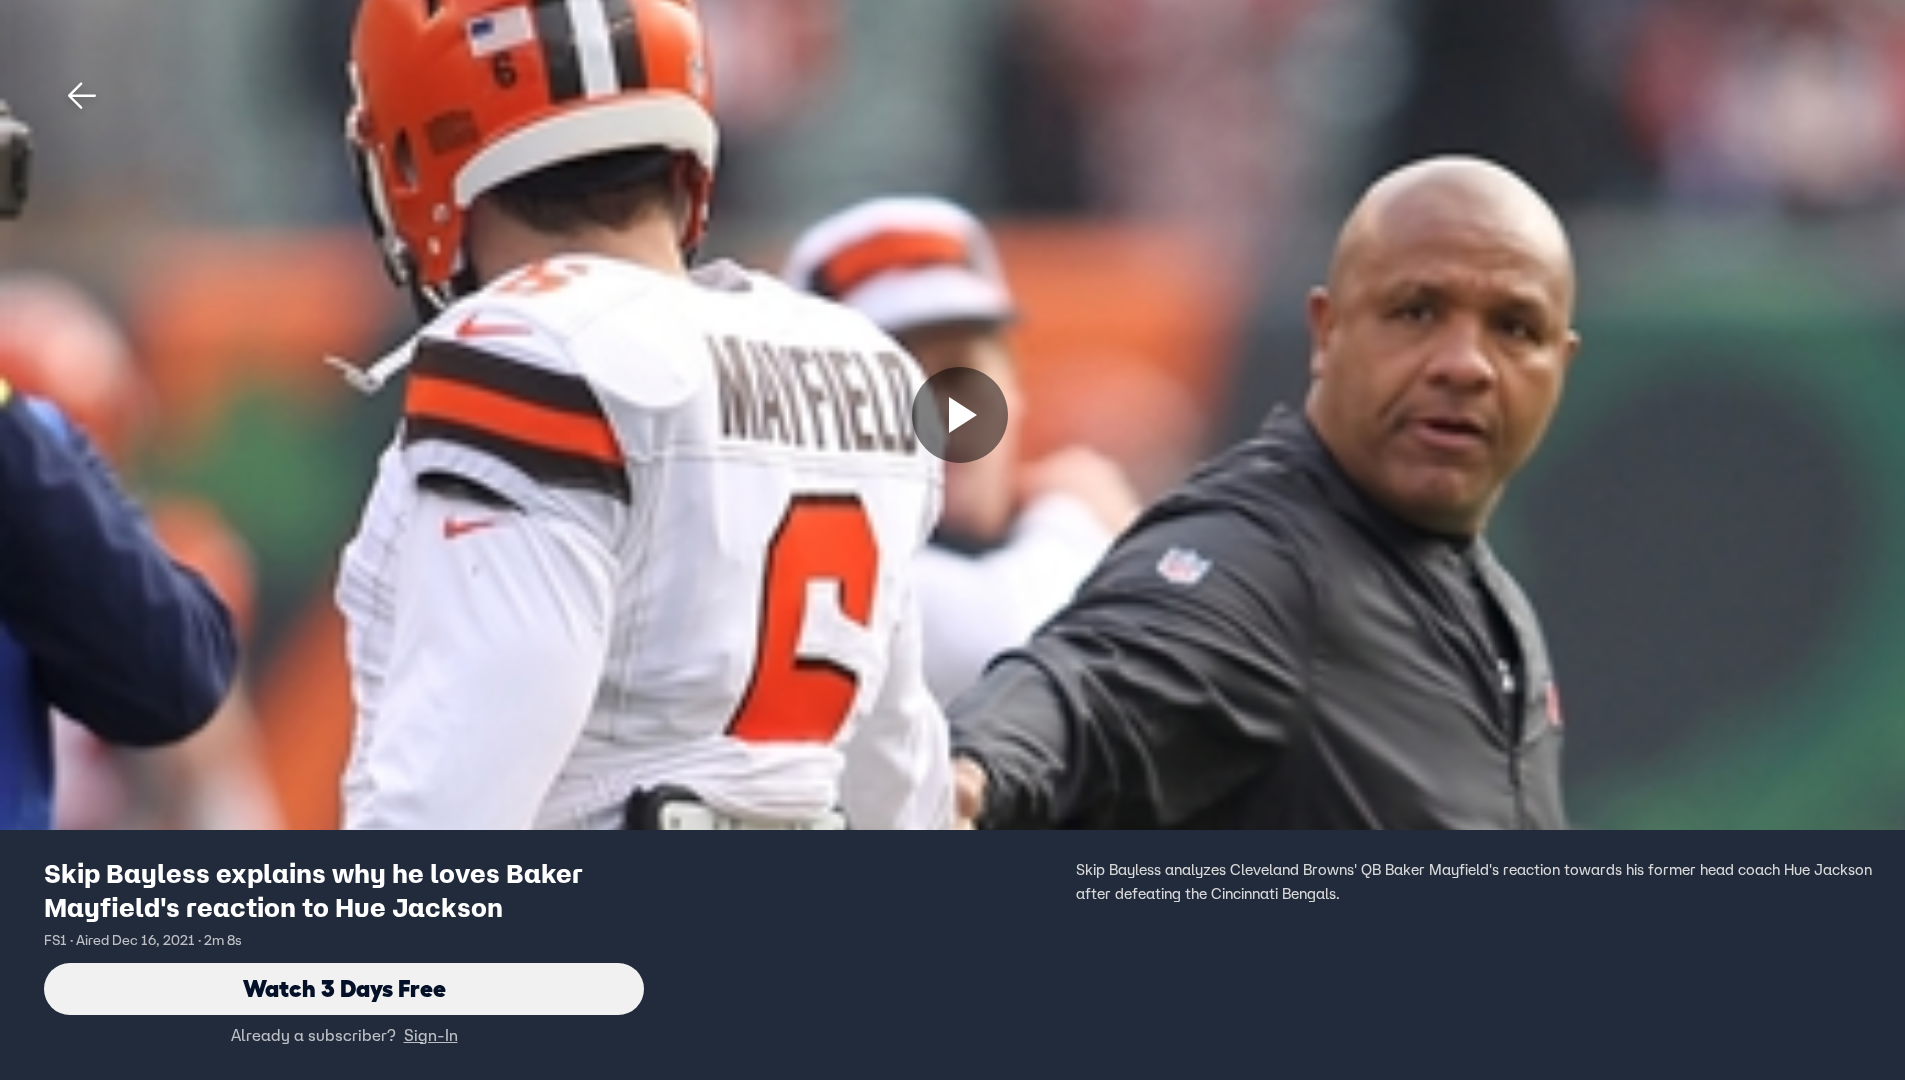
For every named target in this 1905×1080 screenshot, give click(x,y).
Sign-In (431, 1035)
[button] (82, 96)
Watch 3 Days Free (344, 988)
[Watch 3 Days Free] (960, 415)
